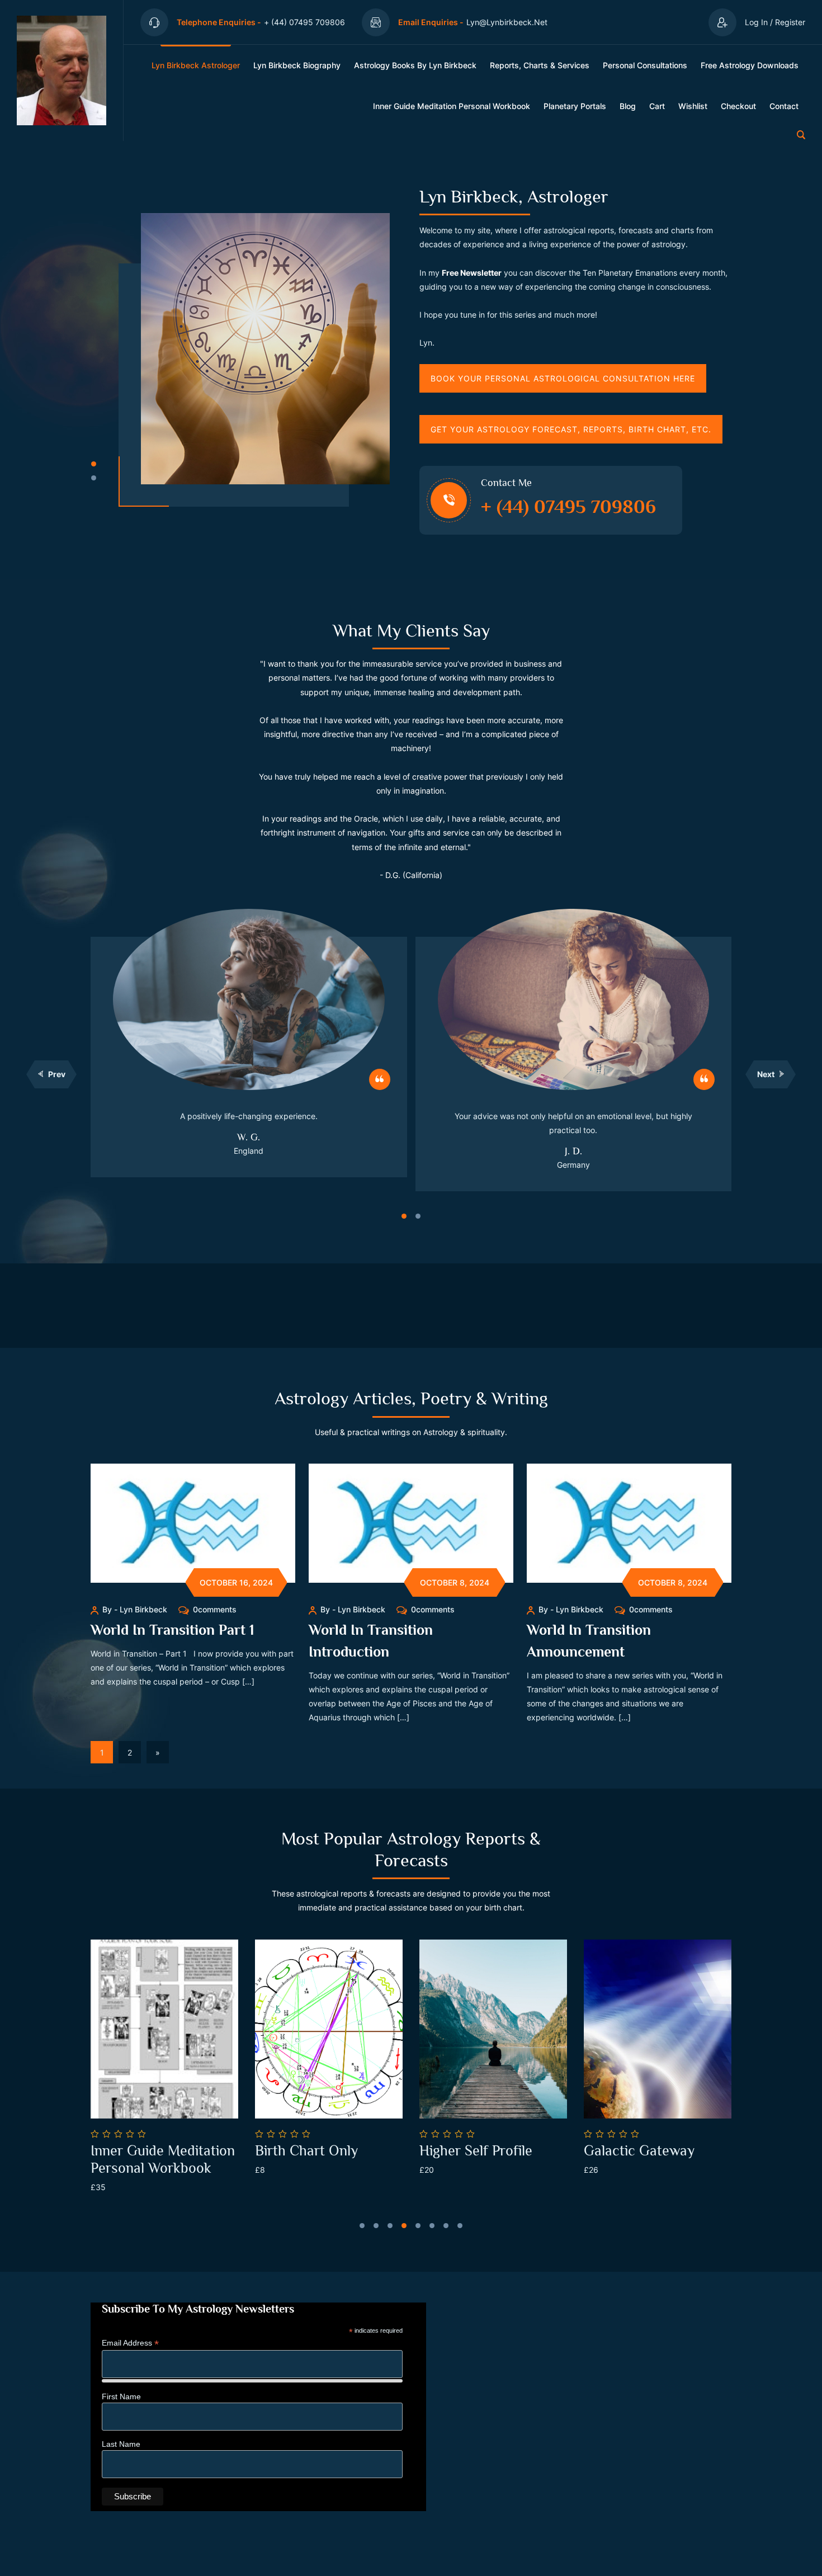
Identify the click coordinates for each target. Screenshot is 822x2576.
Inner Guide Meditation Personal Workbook (452, 106)
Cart (657, 106)
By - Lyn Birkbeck (135, 1609)
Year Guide (629, 2151)
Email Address (130, 2343)
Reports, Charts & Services (540, 65)
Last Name (121, 2444)
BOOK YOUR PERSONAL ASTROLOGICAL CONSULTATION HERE (563, 378)
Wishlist (693, 106)
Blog (628, 106)
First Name (121, 2396)
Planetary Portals (575, 106)
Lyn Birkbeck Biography (297, 65)
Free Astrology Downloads (750, 65)
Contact (784, 106)
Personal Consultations (645, 65)
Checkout (738, 106)
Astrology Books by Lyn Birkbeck (415, 65)
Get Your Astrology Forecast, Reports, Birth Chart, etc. (571, 429)
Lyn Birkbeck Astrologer (196, 65)
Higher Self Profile (322, 2151)
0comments (215, 1609)
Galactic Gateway (485, 2151)
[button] (94, 464)
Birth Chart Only (153, 2151)
